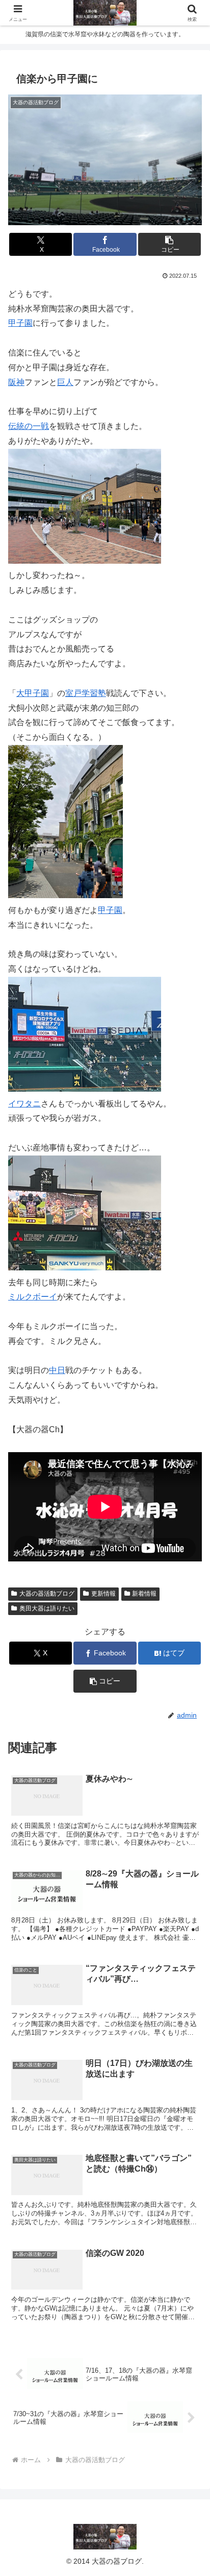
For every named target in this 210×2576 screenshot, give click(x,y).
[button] (170, 244)
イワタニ (24, 1104)
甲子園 (20, 323)
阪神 (16, 382)
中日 (57, 1370)
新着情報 (144, 1594)
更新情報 (103, 1594)
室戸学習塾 (86, 693)
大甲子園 (33, 693)
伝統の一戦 (29, 426)
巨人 (65, 382)
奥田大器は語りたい (47, 1608)
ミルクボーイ (33, 1297)
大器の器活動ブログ (47, 1594)
